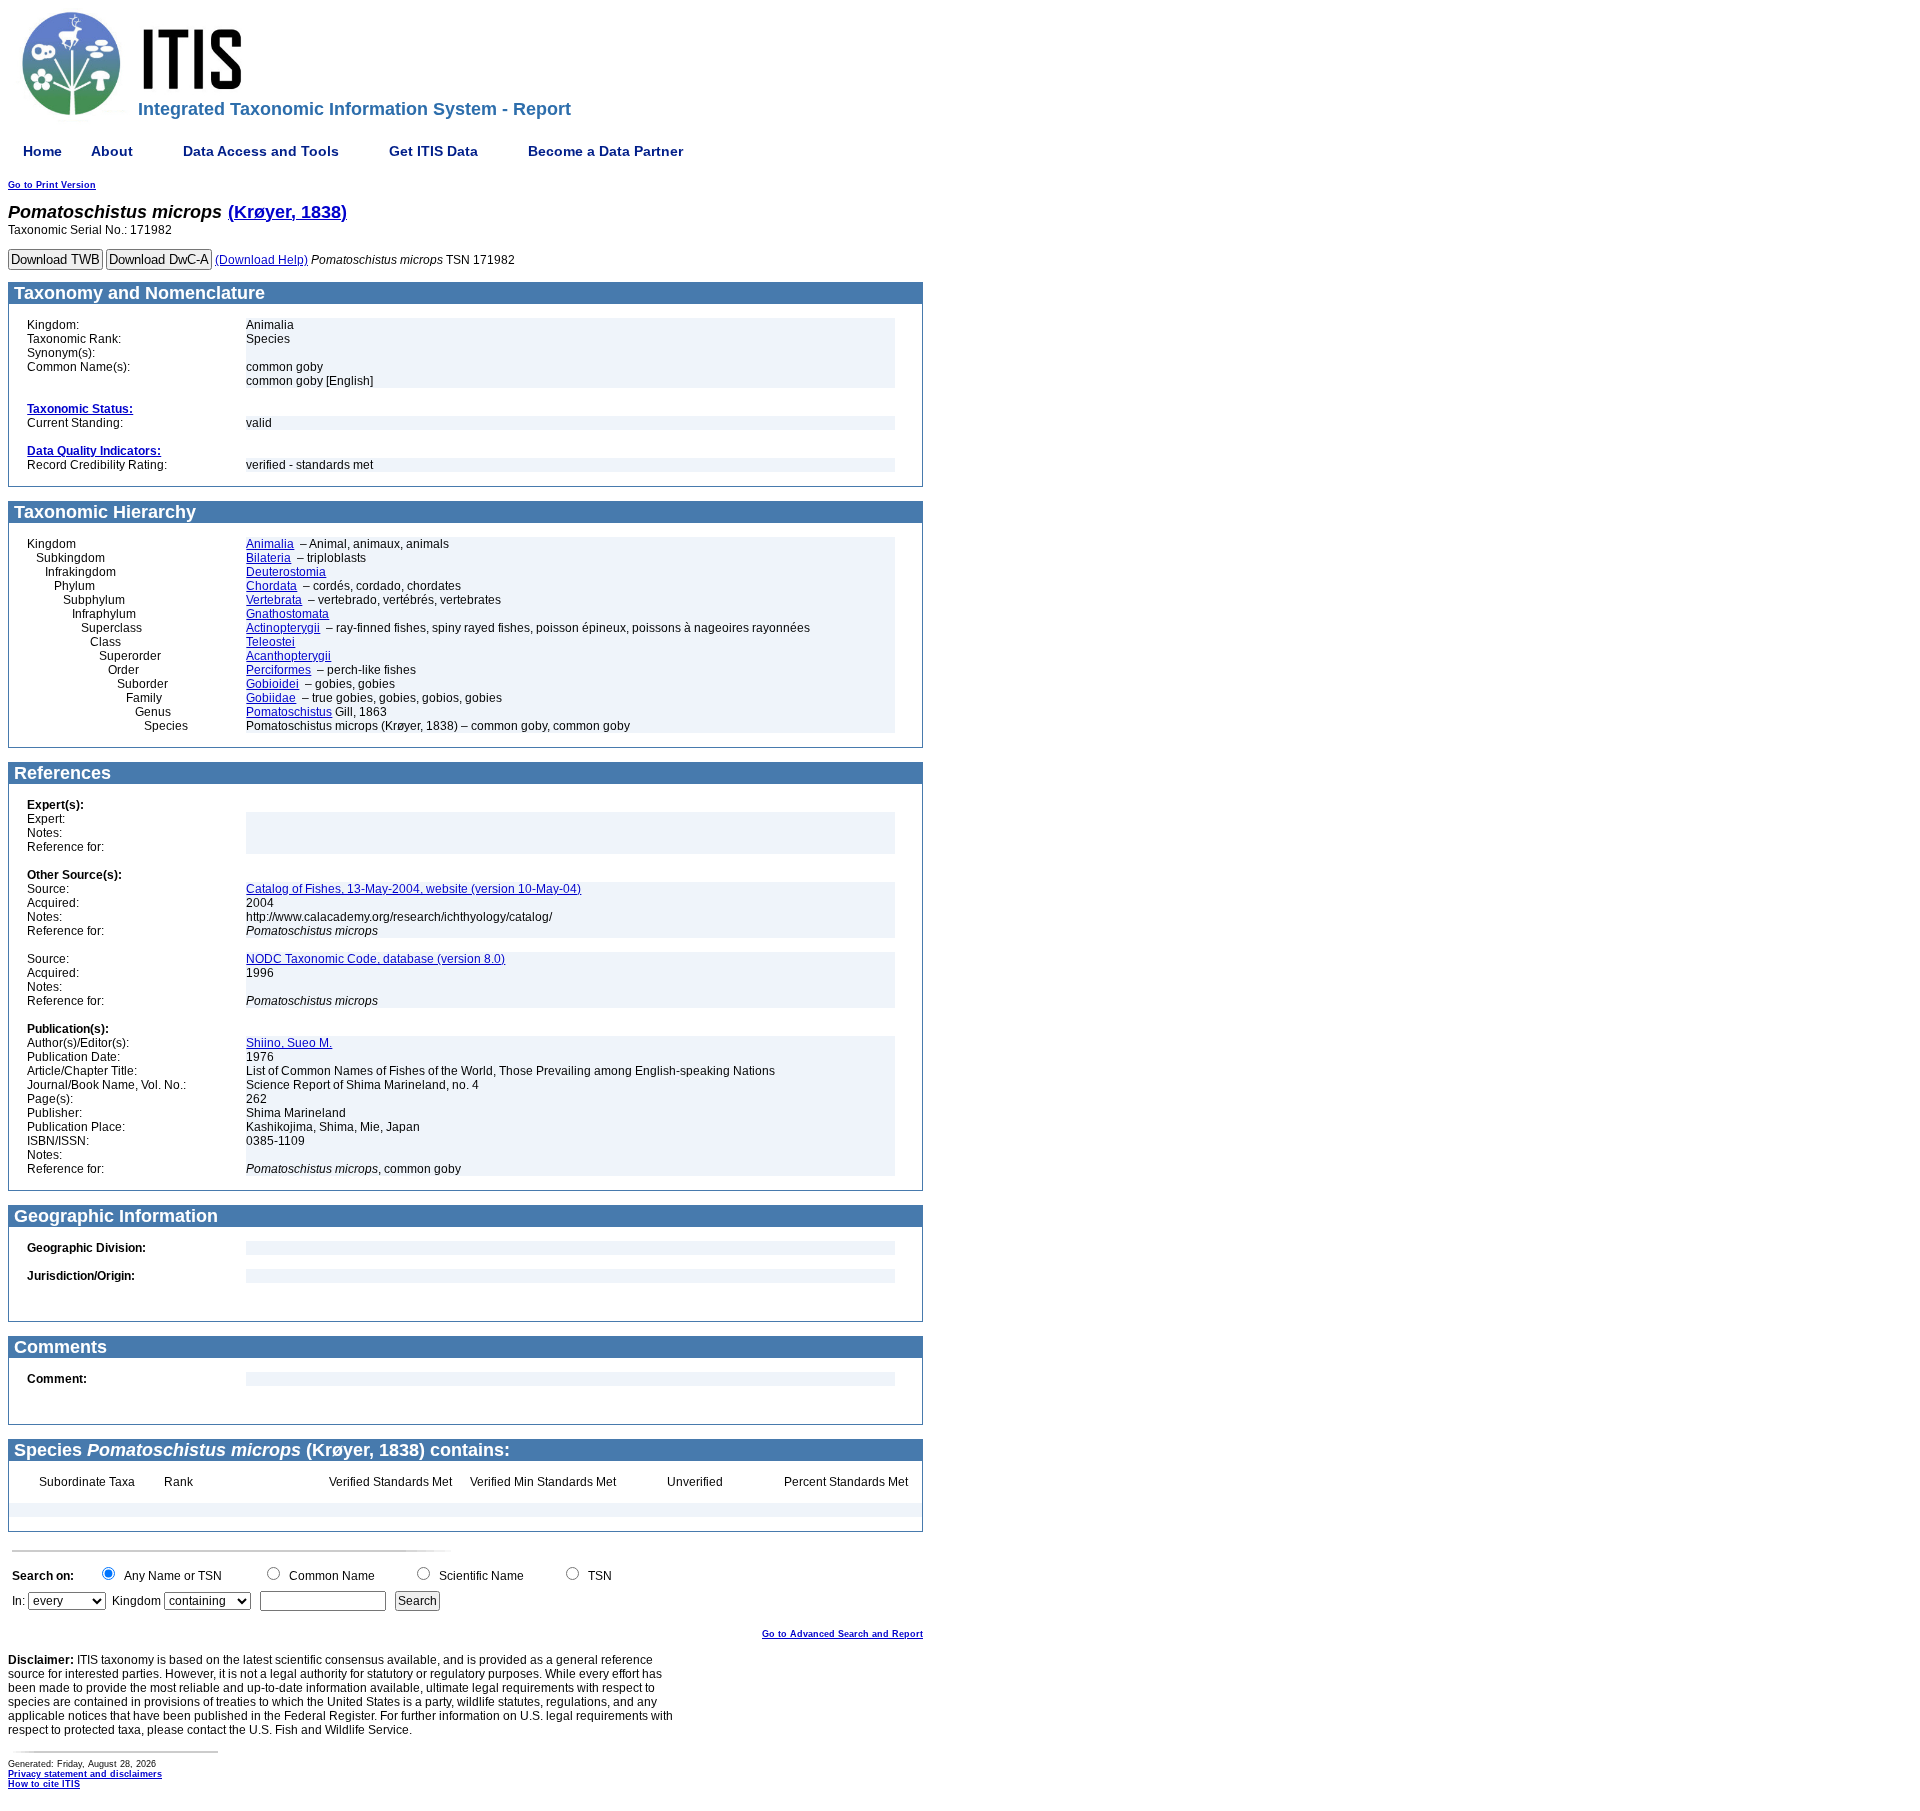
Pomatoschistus (289, 712)
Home (42, 151)
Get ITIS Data (433, 151)
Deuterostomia (286, 572)
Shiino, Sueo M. (289, 1043)
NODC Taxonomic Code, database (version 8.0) (375, 959)
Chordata (271, 586)
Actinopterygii (283, 628)
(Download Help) (261, 260)
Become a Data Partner (605, 151)
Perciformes (278, 670)
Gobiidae (271, 698)
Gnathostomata (287, 614)
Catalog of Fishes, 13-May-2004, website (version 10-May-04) (413, 889)
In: (18, 1601)
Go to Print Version (52, 185)
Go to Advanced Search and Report (842, 1634)
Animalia (270, 544)
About (112, 151)
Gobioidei (272, 684)
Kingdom (136, 1601)
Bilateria (268, 558)
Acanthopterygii (288, 656)
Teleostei (270, 642)
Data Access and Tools (261, 151)
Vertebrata (274, 600)
